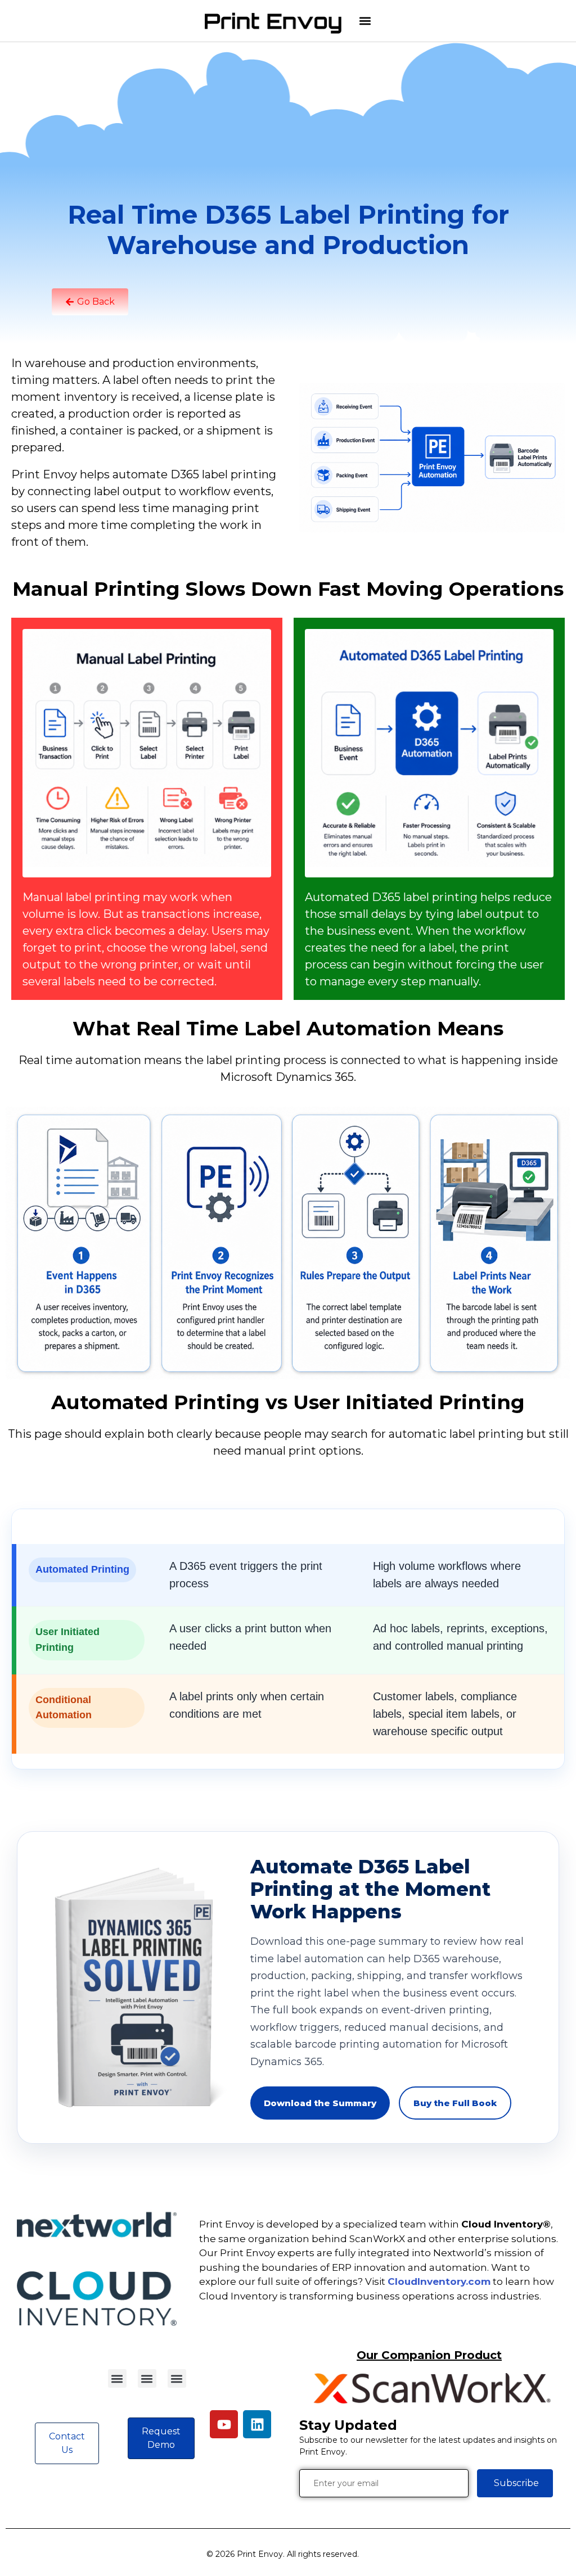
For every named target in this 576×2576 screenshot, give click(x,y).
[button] (365, 21)
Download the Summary (320, 2103)
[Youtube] (224, 2424)
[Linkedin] (257, 2424)
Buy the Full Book (455, 2103)
